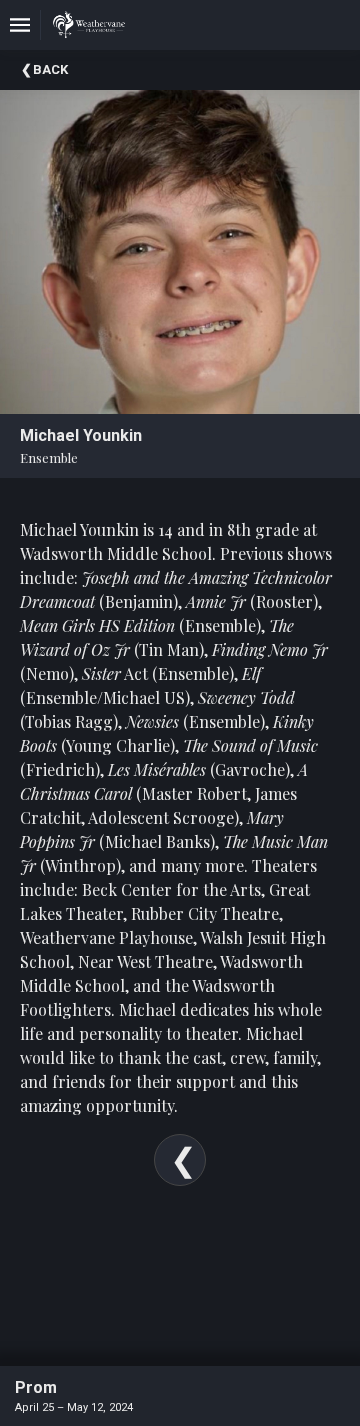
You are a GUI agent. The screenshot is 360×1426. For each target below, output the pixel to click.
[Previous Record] (180, 1160)
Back (50, 69)
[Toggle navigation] (20, 25)
